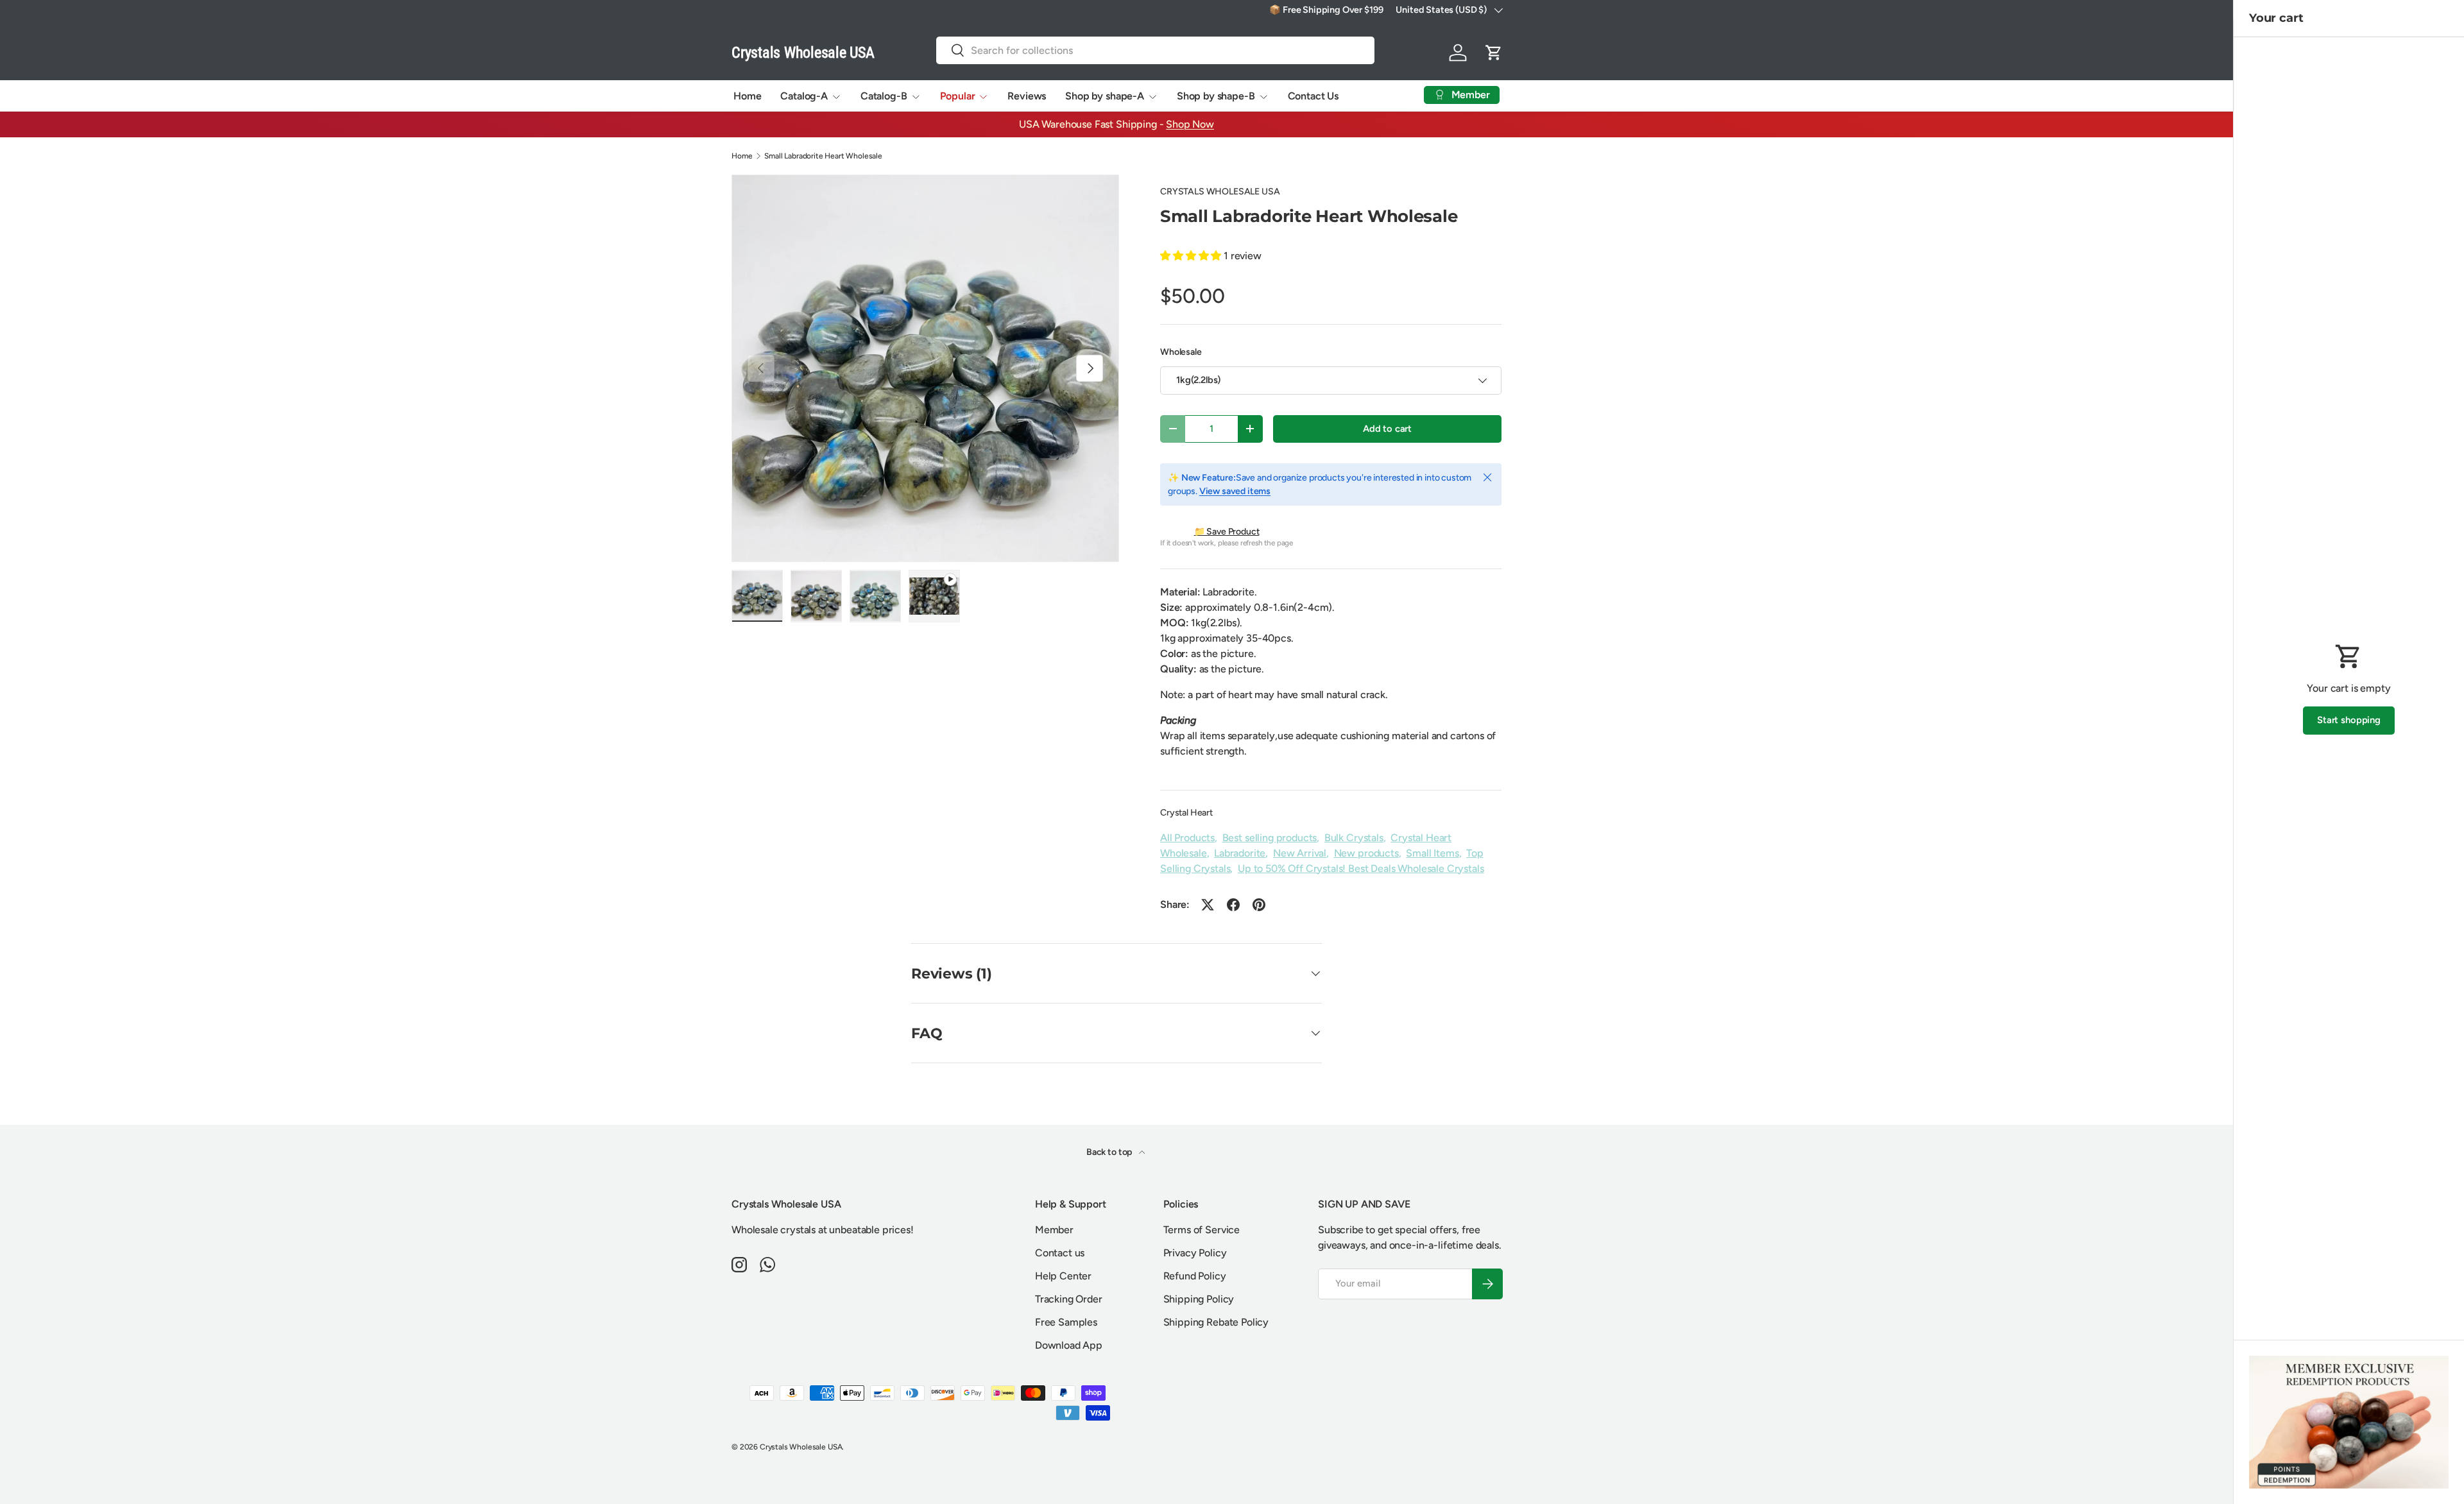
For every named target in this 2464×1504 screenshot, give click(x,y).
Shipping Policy (1199, 1299)
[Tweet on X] (1208, 905)
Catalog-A (804, 96)
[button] (1494, 53)
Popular (958, 96)
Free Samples (1066, 1322)
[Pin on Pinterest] (1259, 905)
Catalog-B (884, 96)
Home (747, 96)
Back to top (1110, 1152)
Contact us (1060, 1253)
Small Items (1432, 853)
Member (1054, 1230)
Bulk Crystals (1354, 838)
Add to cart (1387, 429)
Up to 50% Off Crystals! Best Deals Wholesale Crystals (1361, 868)
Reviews (1027, 96)
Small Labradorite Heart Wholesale (823, 156)
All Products (1187, 838)
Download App (1069, 1345)
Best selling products (1270, 838)
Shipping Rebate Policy (1216, 1322)
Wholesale (1181, 352)
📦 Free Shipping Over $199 (1326, 10)
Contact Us (1313, 96)
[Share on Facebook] (1233, 905)
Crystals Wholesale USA (801, 1447)
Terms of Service (1202, 1230)
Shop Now (1190, 124)
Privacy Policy (1195, 1253)
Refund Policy (1195, 1276)
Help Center (1063, 1276)
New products (1366, 853)
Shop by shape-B (1216, 96)
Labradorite (1240, 853)
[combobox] (1156, 50)
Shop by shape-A (1105, 96)
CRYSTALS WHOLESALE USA (1220, 192)
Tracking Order (1069, 1299)
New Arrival (1300, 853)
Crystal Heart (1186, 813)
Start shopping (2349, 720)
